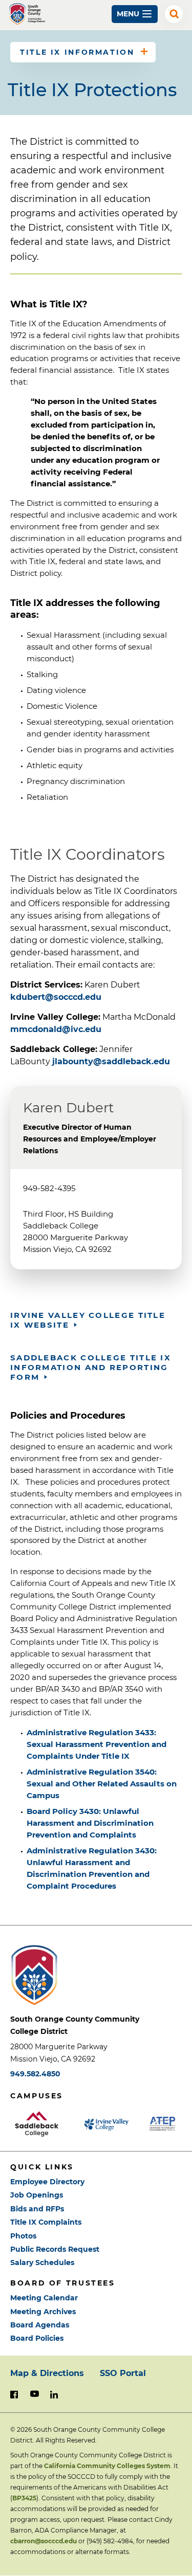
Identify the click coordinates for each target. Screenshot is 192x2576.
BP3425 (24, 2498)
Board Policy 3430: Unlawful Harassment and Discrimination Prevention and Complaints (90, 1823)
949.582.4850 (35, 2074)
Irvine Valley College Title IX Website (88, 1320)
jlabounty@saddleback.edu (111, 1061)
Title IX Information (77, 52)
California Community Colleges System (107, 2466)
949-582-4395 (49, 1188)
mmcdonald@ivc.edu (56, 1029)
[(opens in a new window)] (42, 2124)
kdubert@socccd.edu (56, 997)
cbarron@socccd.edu (44, 2541)
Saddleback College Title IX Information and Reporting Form (91, 1367)
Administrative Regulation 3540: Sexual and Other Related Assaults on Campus (102, 1784)
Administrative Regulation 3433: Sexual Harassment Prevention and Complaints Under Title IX (97, 1744)
